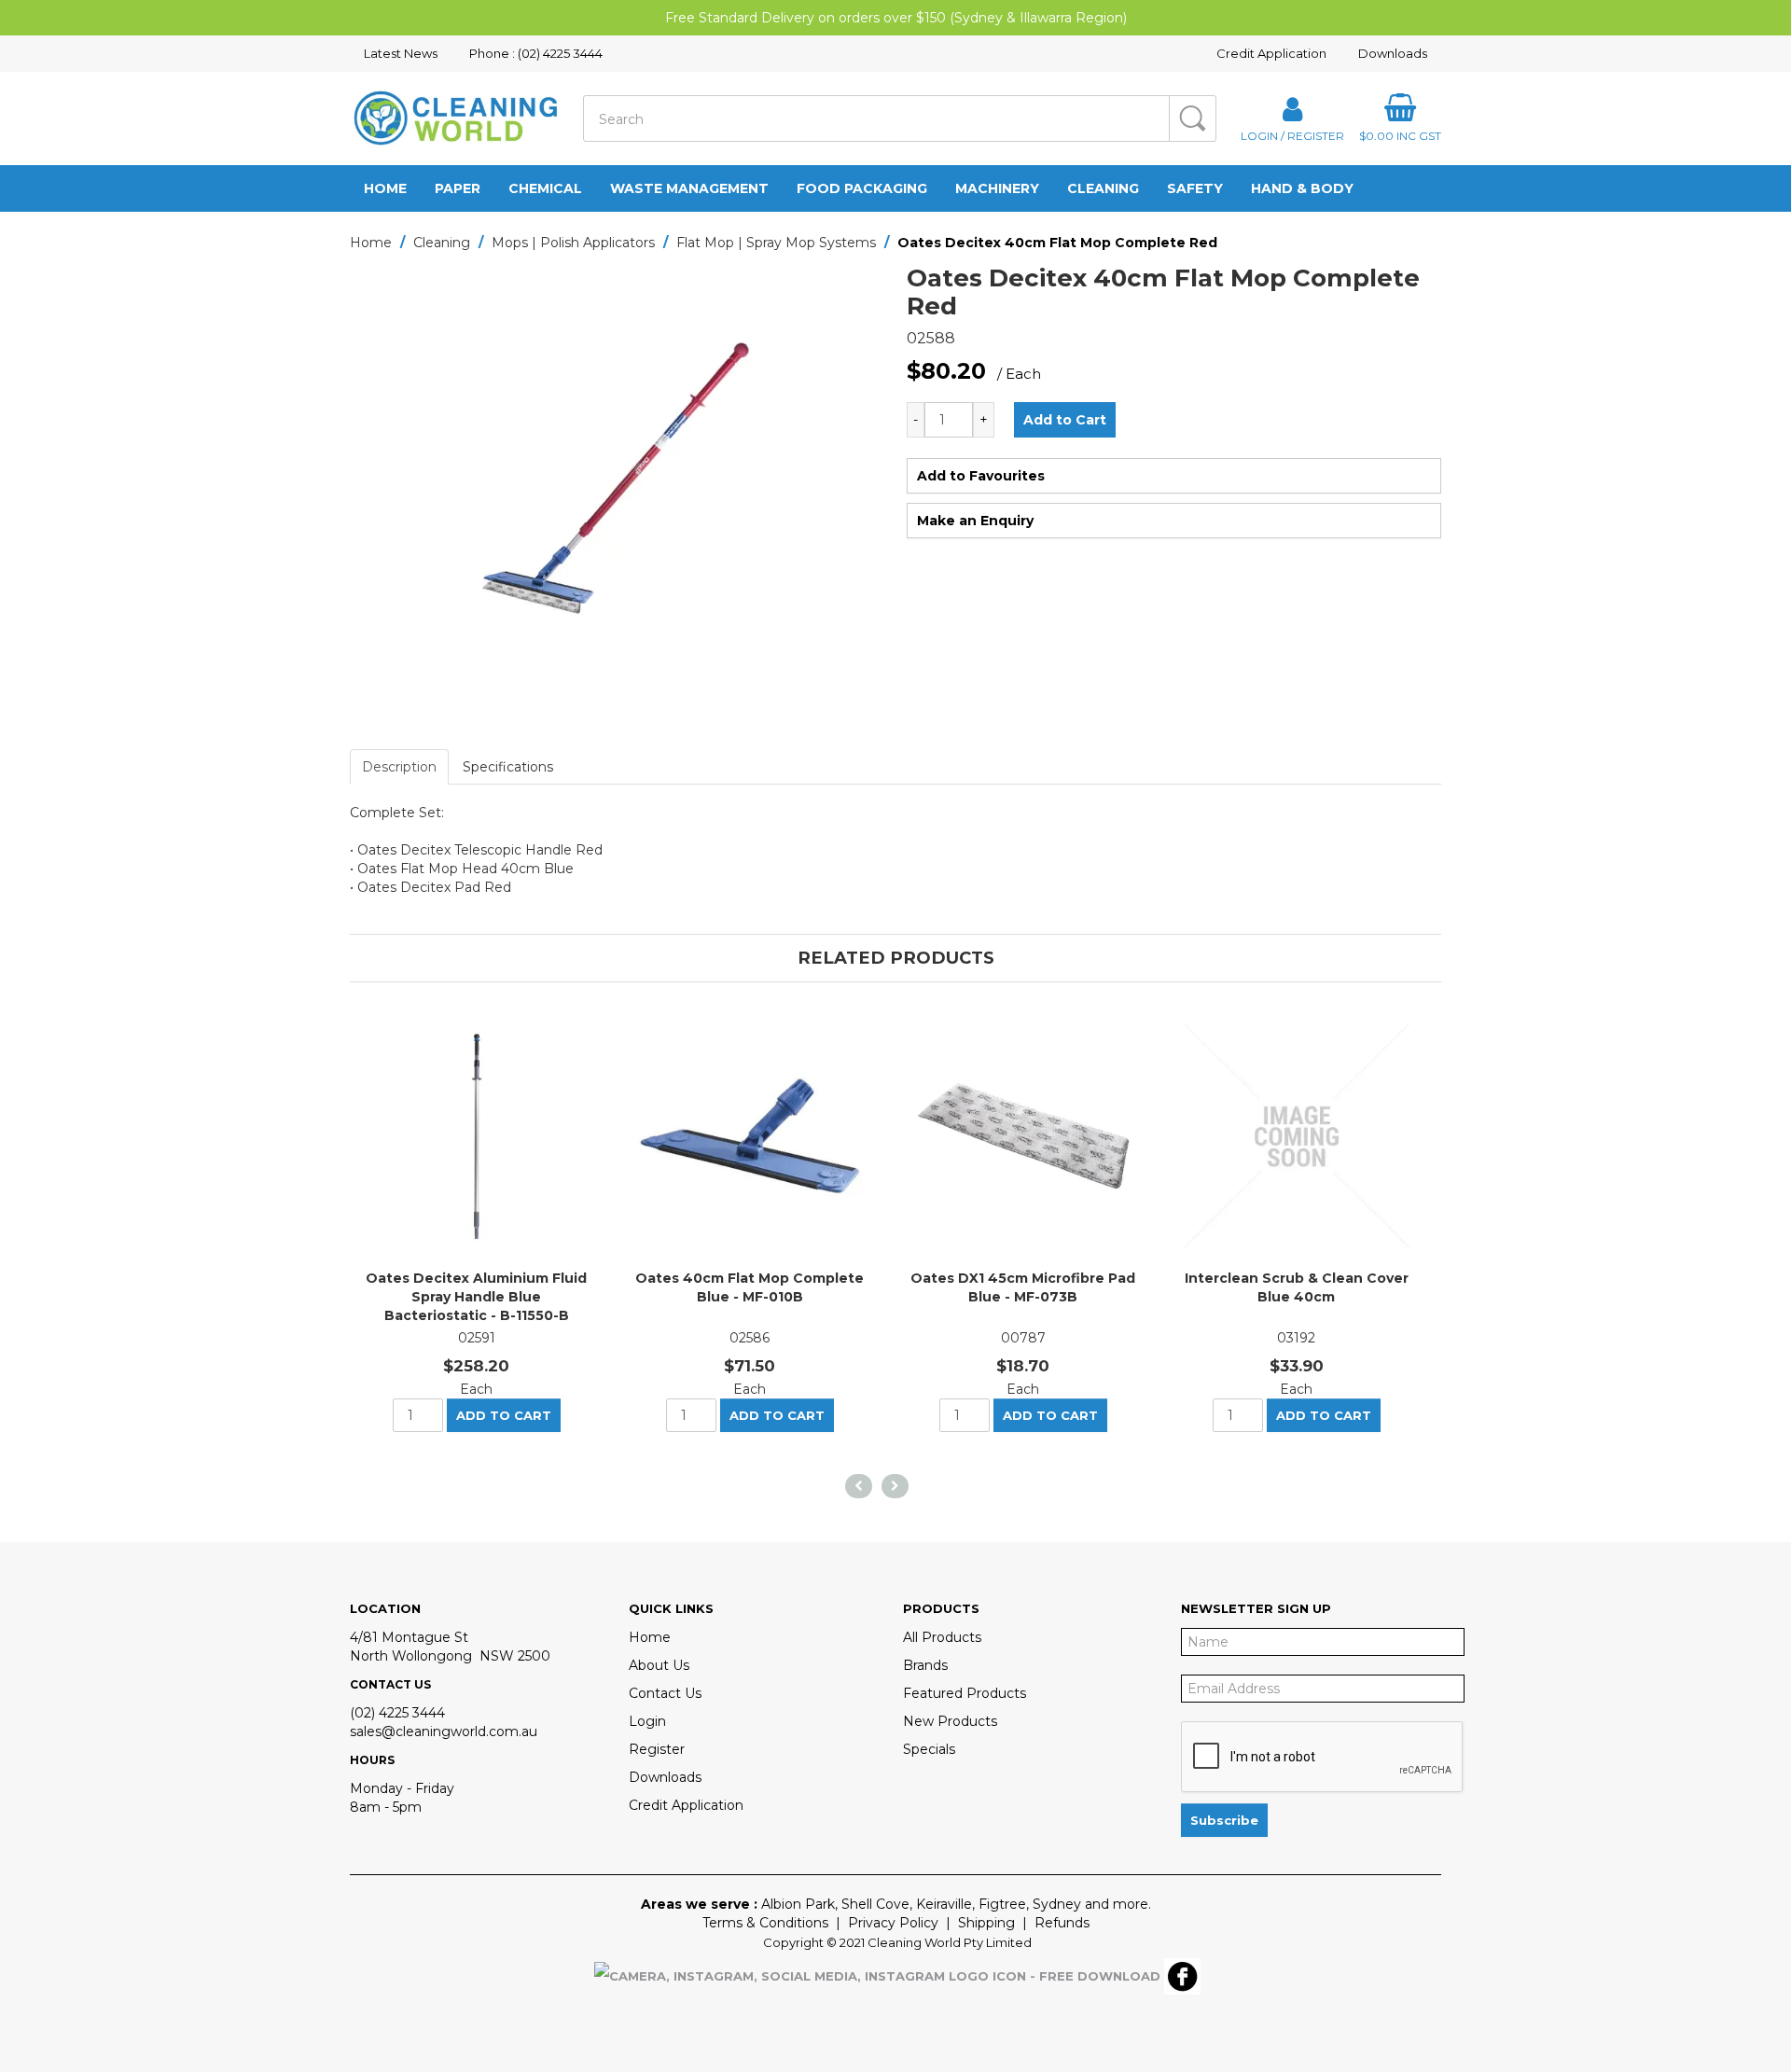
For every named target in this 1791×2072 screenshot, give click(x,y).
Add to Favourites (981, 476)
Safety (1195, 188)
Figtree (1002, 1904)
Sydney (1057, 1904)
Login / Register (1292, 135)
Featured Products (965, 1693)
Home (385, 188)
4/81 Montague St (409, 1637)
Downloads (1393, 53)
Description (399, 767)
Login (647, 1721)
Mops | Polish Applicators (573, 243)
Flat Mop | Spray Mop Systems (776, 243)
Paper (458, 188)
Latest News (401, 53)
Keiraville (944, 1904)
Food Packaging (862, 188)
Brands (925, 1665)
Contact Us (665, 1693)
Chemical (545, 188)
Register (657, 1749)
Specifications (508, 767)
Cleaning (1103, 188)
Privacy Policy (893, 1923)
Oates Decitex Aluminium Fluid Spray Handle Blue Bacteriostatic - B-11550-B (476, 1297)
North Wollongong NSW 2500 (450, 1656)
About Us (659, 1665)
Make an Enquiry (975, 521)
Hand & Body (1302, 188)
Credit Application (1271, 53)
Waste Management (689, 188)
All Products (942, 1637)
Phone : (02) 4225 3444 (536, 53)
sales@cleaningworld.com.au (444, 1731)
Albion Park (798, 1904)
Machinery (997, 188)
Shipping (986, 1923)
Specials (929, 1749)
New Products (950, 1721)
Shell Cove (875, 1904)
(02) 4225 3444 (397, 1713)
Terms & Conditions (765, 1923)
